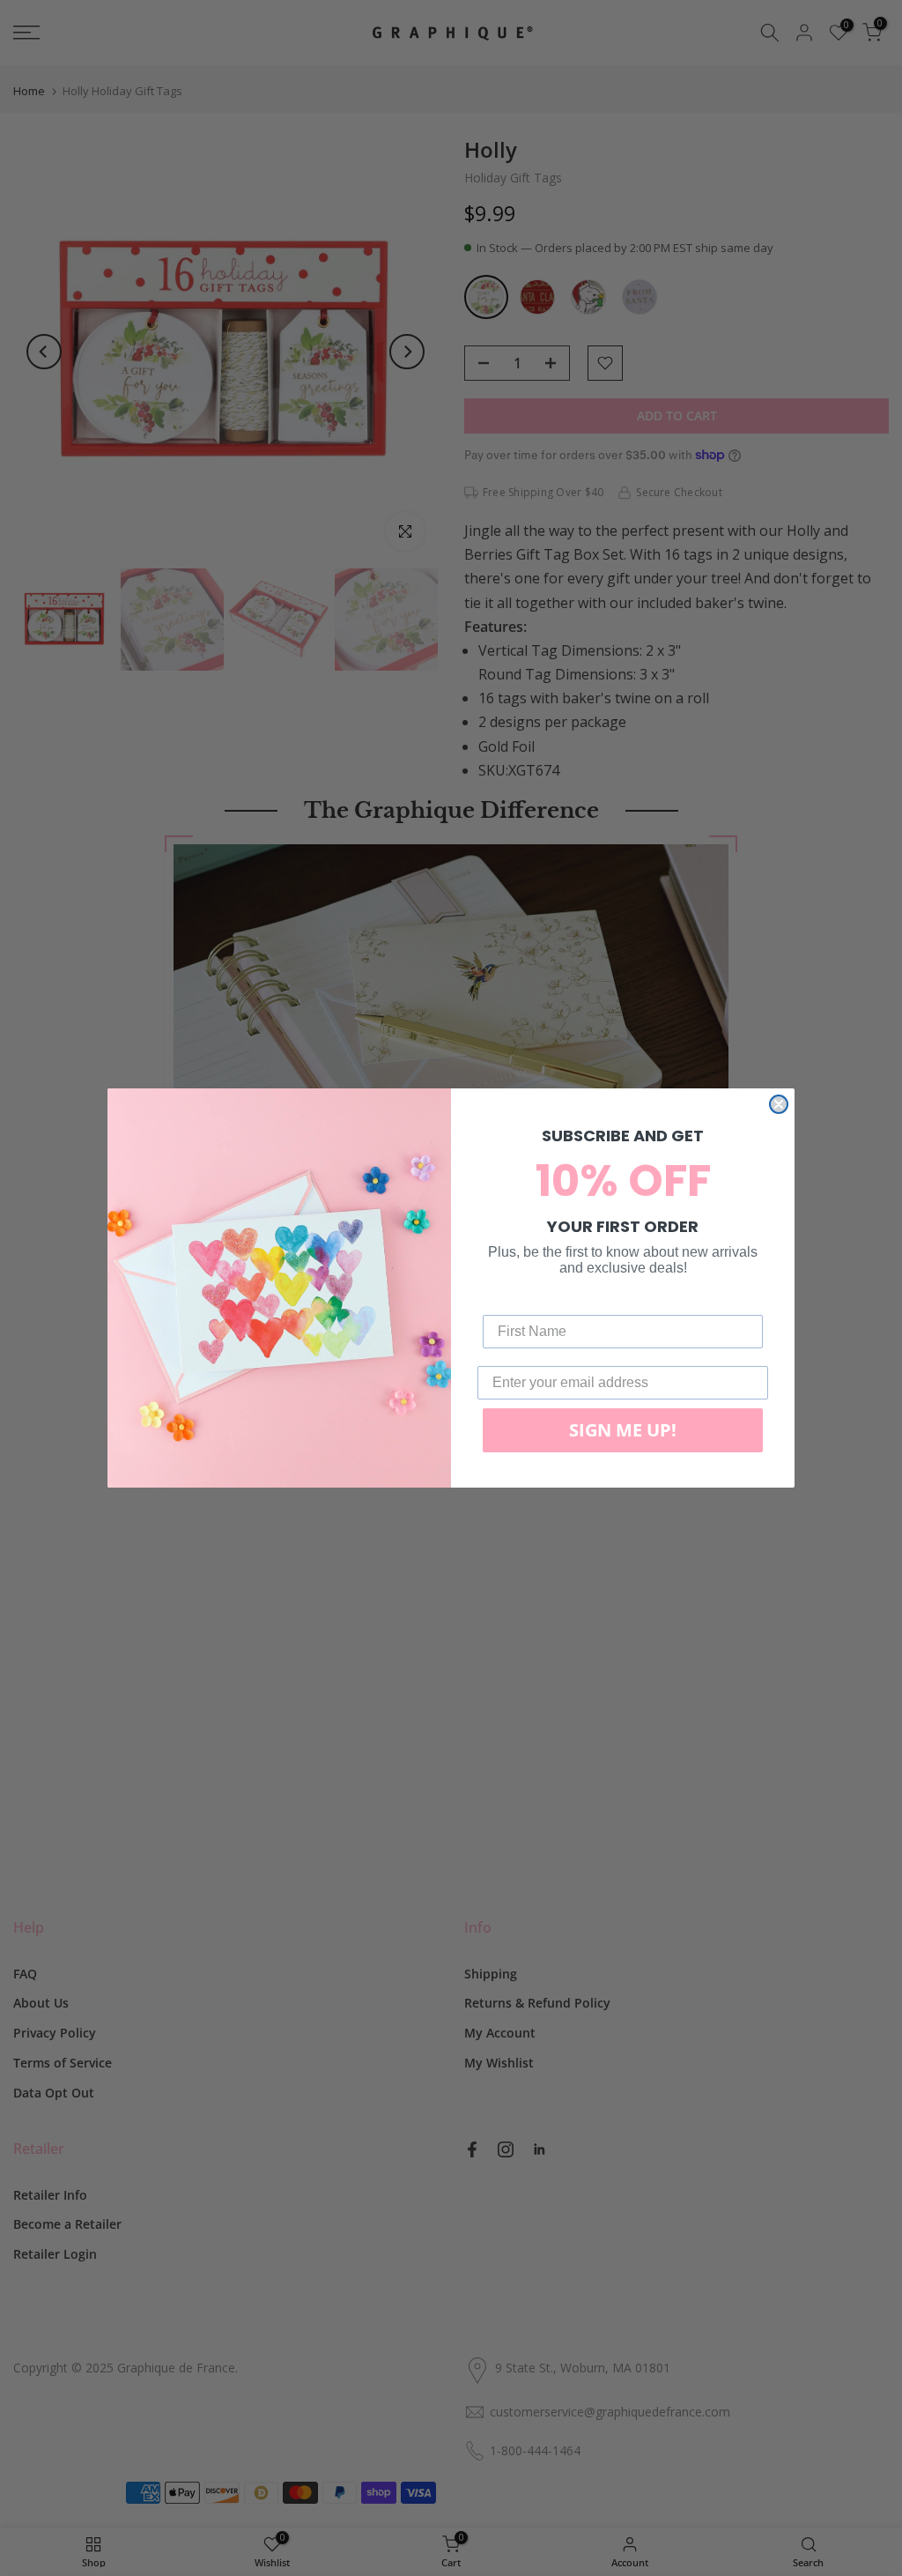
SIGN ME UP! (623, 1430)
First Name (519, 1301)
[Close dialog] (779, 1104)
